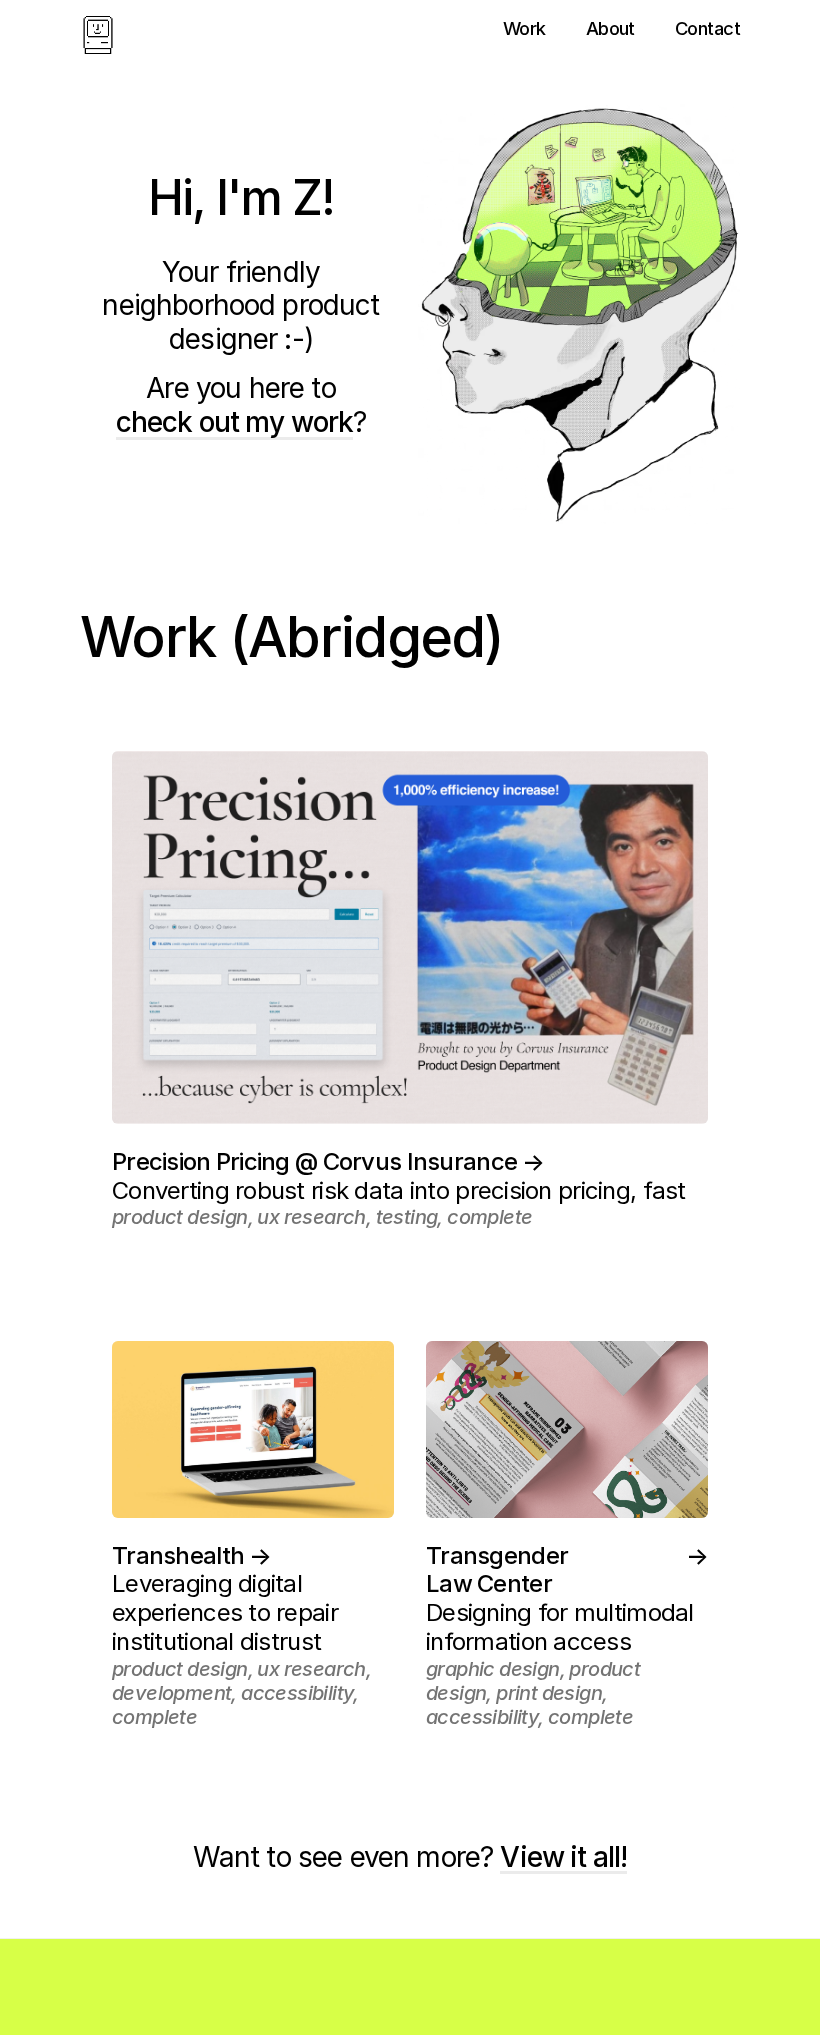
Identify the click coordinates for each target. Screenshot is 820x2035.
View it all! (563, 1857)
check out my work (235, 422)
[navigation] (98, 36)
